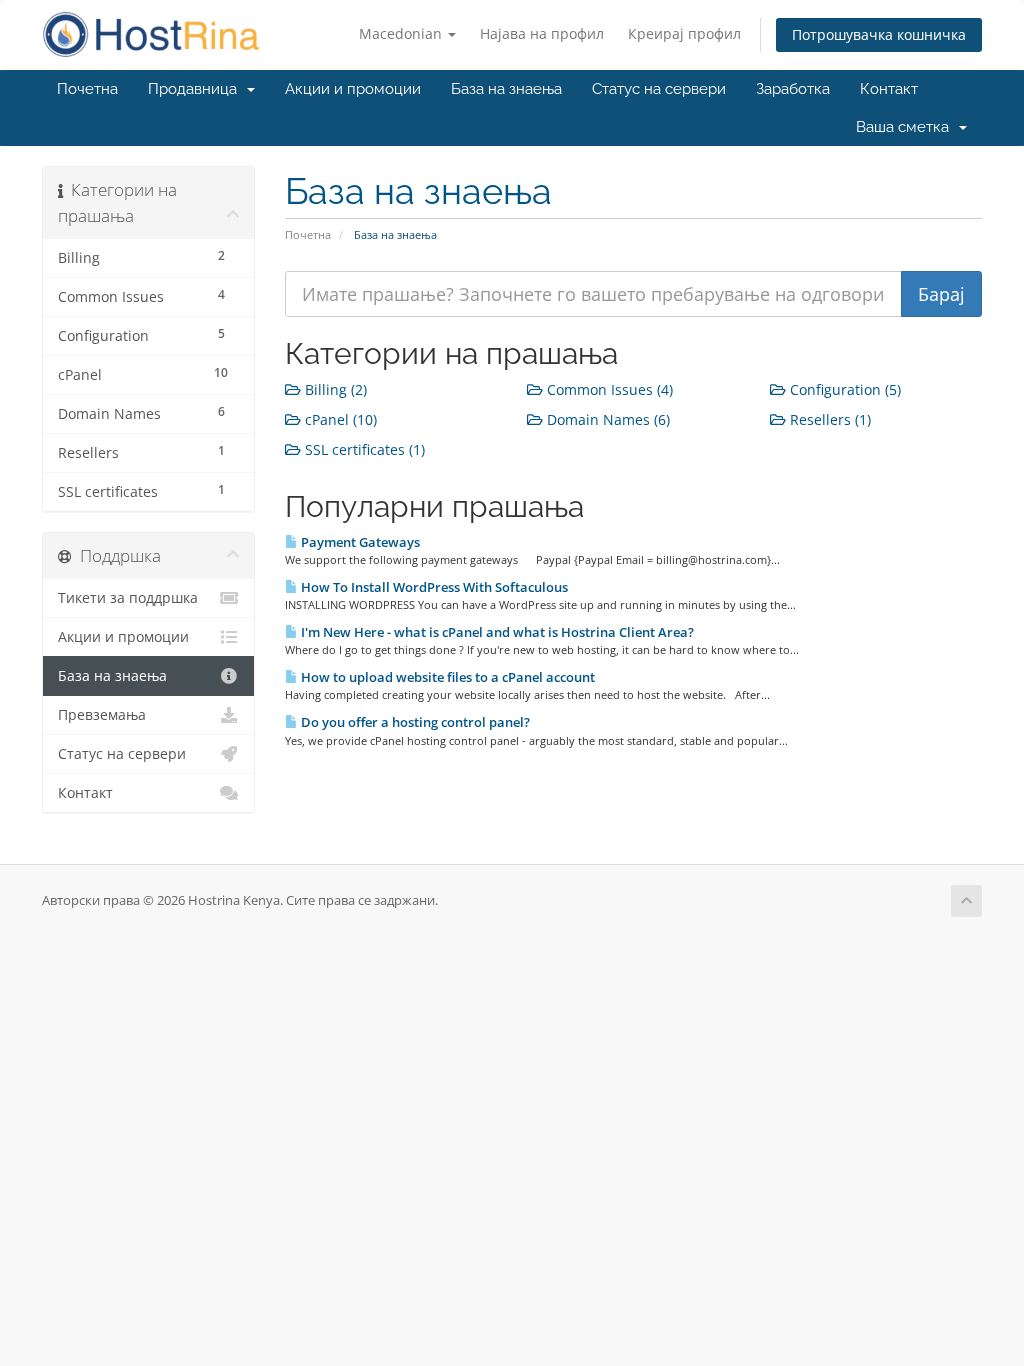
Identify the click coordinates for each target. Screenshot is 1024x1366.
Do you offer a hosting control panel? (414, 722)
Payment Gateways (359, 542)
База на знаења (506, 89)
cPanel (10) (339, 419)
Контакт (889, 89)
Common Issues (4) (608, 389)
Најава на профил (542, 33)
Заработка (793, 89)
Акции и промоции (353, 89)
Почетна (87, 89)
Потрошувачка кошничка (879, 34)
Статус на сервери (659, 89)
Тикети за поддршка (128, 598)
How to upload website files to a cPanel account (446, 677)
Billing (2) (334, 389)
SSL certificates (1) (363, 449)
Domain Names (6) (606, 419)
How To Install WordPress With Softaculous (433, 587)
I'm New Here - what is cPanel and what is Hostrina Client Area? (496, 632)
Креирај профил (684, 33)
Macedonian (402, 33)
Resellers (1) (828, 419)
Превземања (102, 715)
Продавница (196, 89)
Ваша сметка (906, 127)
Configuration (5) (843, 389)
